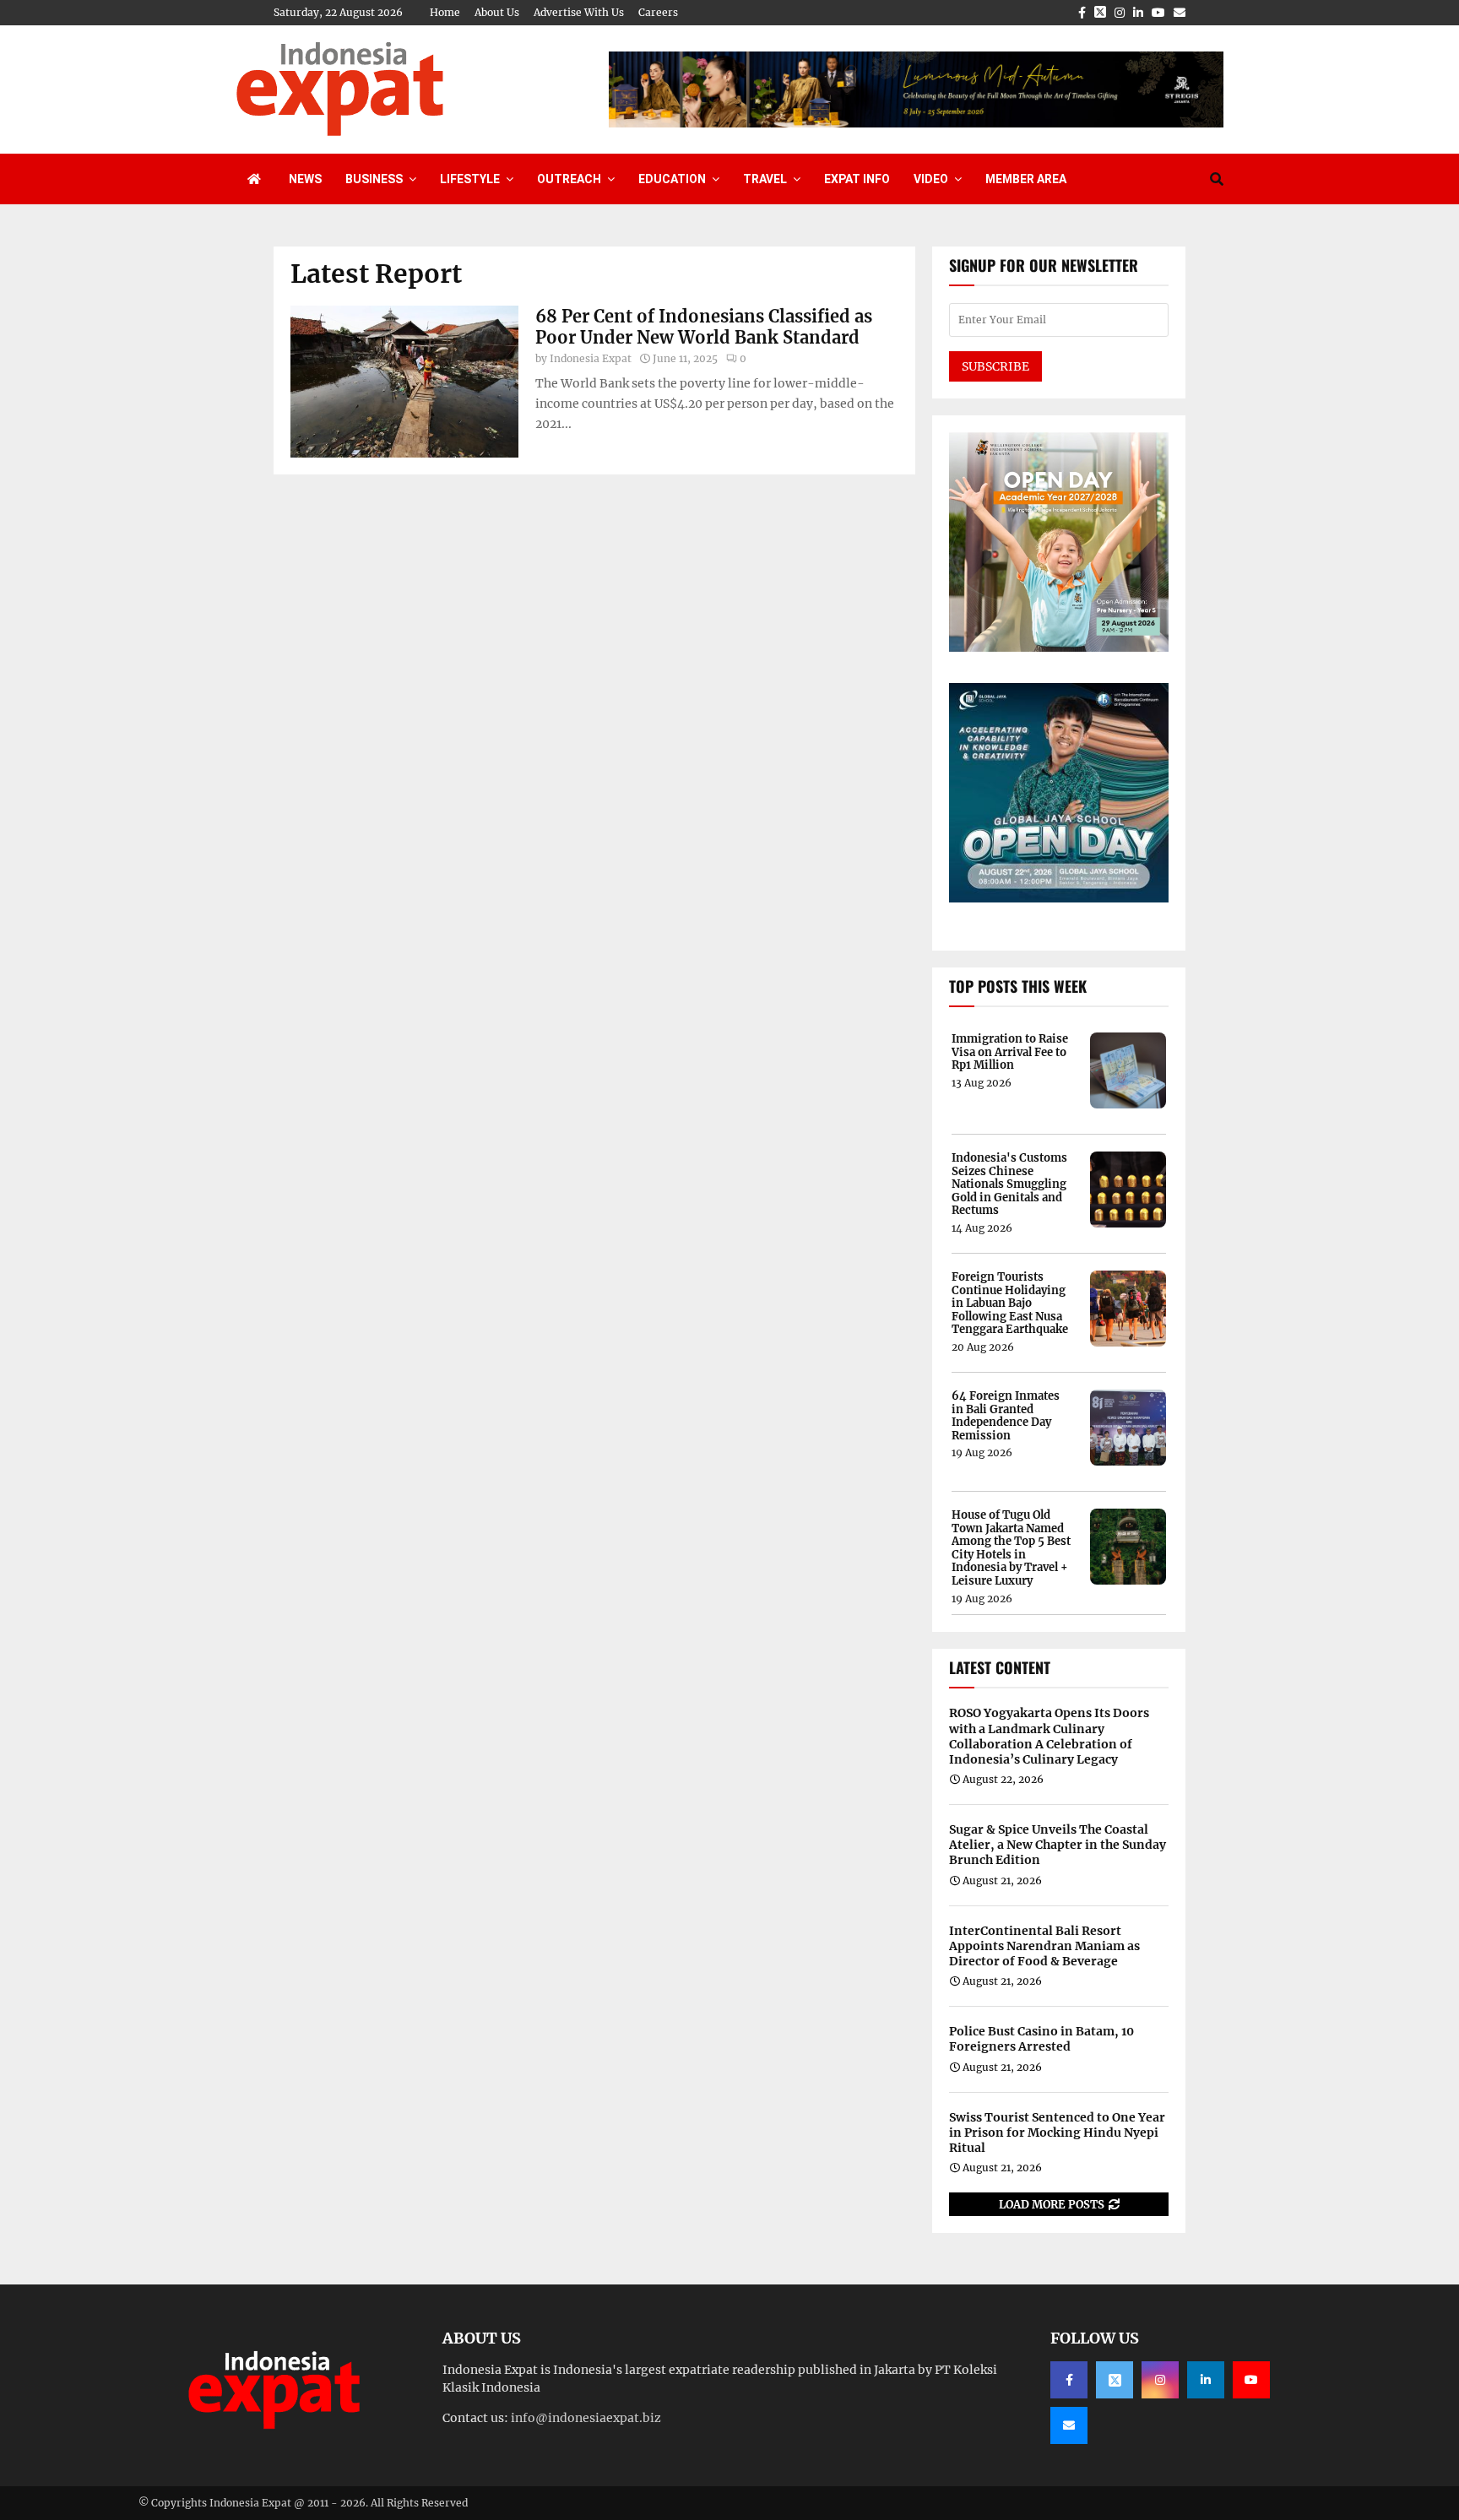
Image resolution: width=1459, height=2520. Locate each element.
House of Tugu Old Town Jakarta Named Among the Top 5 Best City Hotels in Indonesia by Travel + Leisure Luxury (1011, 1548)
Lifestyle (470, 179)
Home (445, 12)
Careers (658, 12)
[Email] (1069, 2425)
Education (672, 179)
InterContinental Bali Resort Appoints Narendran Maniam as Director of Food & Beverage (1044, 1946)
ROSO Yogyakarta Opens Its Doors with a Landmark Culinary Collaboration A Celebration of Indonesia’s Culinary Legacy (1049, 1736)
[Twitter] (1115, 2380)
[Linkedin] (1206, 2380)
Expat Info (857, 179)
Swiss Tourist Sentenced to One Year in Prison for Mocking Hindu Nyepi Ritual (1057, 2133)
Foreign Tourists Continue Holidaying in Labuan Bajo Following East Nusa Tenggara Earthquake (1010, 1303)
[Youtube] (1251, 2380)
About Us (497, 12)
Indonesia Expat (591, 358)
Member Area (1026, 179)
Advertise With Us (579, 12)
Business (374, 179)
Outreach (569, 179)
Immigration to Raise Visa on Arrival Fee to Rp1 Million (1010, 1052)
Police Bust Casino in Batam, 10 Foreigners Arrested (1041, 2039)
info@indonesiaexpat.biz (586, 2418)
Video (931, 179)
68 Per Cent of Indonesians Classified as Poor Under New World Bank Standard (704, 327)
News (305, 179)
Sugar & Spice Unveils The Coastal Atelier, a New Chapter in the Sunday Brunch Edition (1058, 1845)
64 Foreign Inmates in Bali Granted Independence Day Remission (1006, 1416)
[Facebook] (1069, 2380)
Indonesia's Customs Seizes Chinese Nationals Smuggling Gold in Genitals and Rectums (1009, 1184)
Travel (765, 179)
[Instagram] (1160, 2380)
